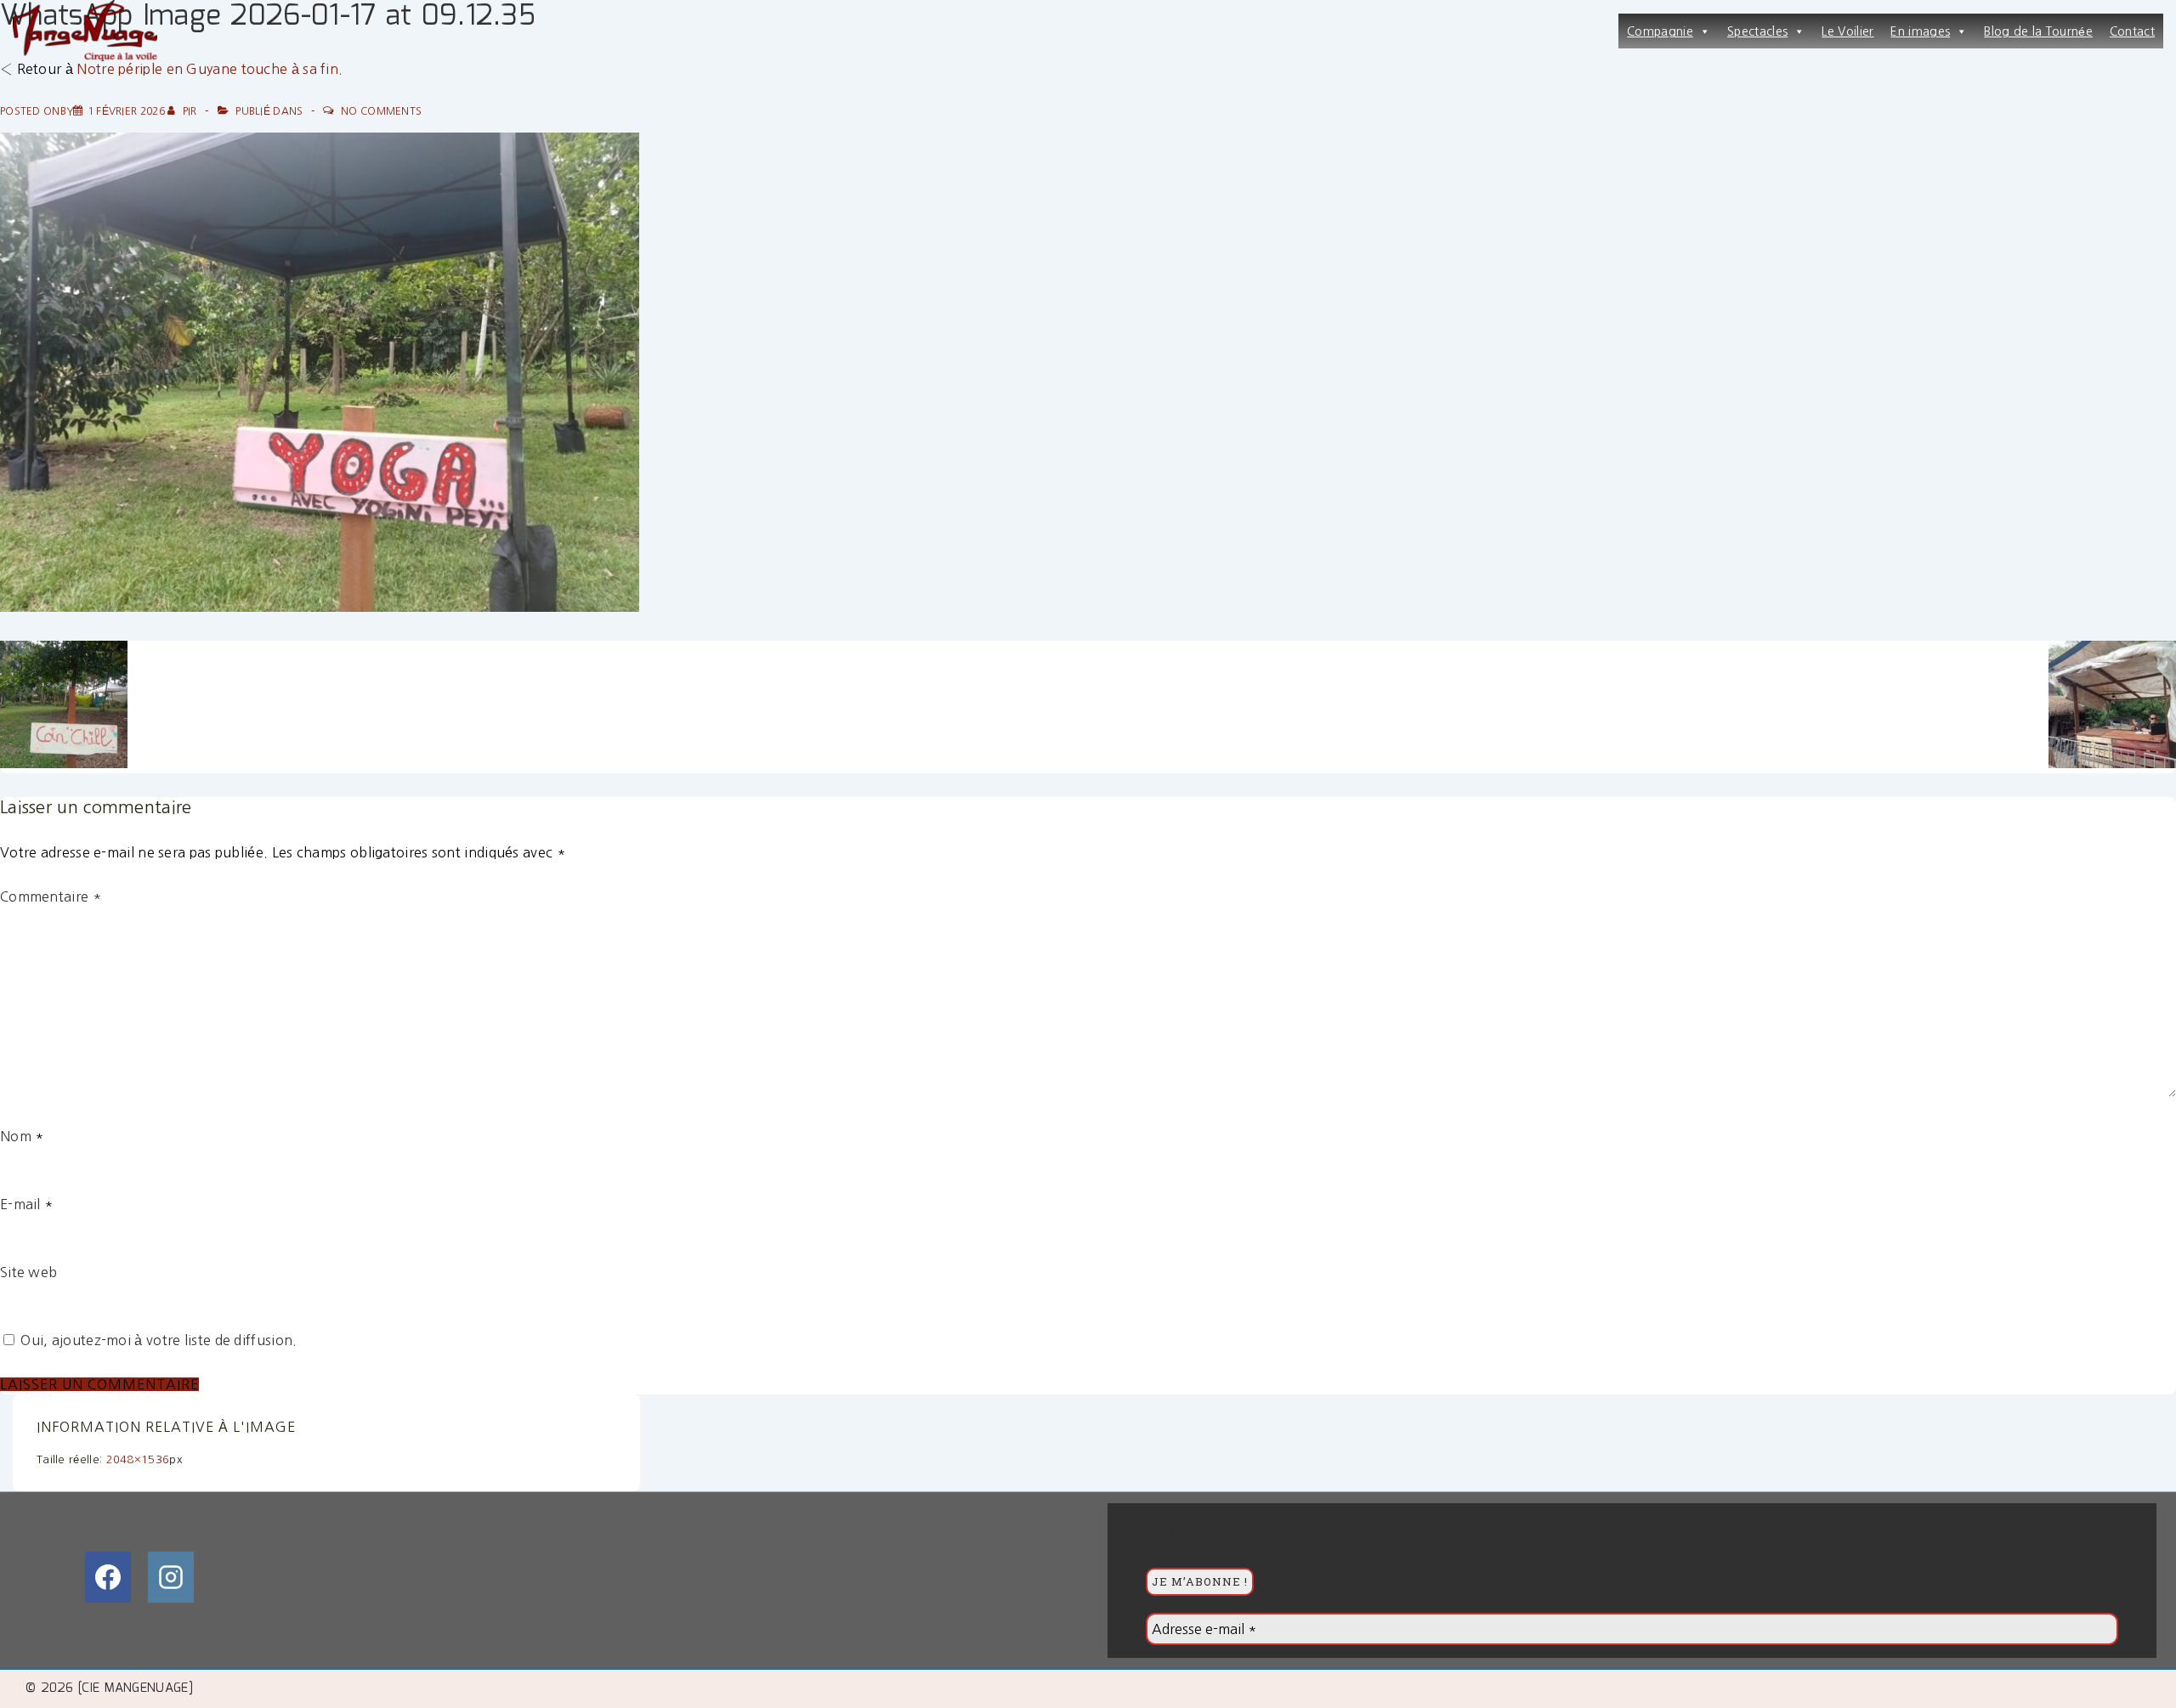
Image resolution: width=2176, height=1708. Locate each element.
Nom (16, 1136)
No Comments (381, 111)
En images (1920, 31)
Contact (2132, 31)
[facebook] (108, 1577)
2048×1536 (138, 1459)
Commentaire (51, 896)
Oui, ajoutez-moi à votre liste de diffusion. (157, 1340)
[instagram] (171, 1577)
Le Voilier (1847, 31)
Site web (28, 1272)
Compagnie (1660, 31)
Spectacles (1757, 31)
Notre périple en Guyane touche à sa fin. (210, 69)
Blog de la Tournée (2038, 31)
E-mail (20, 1204)
